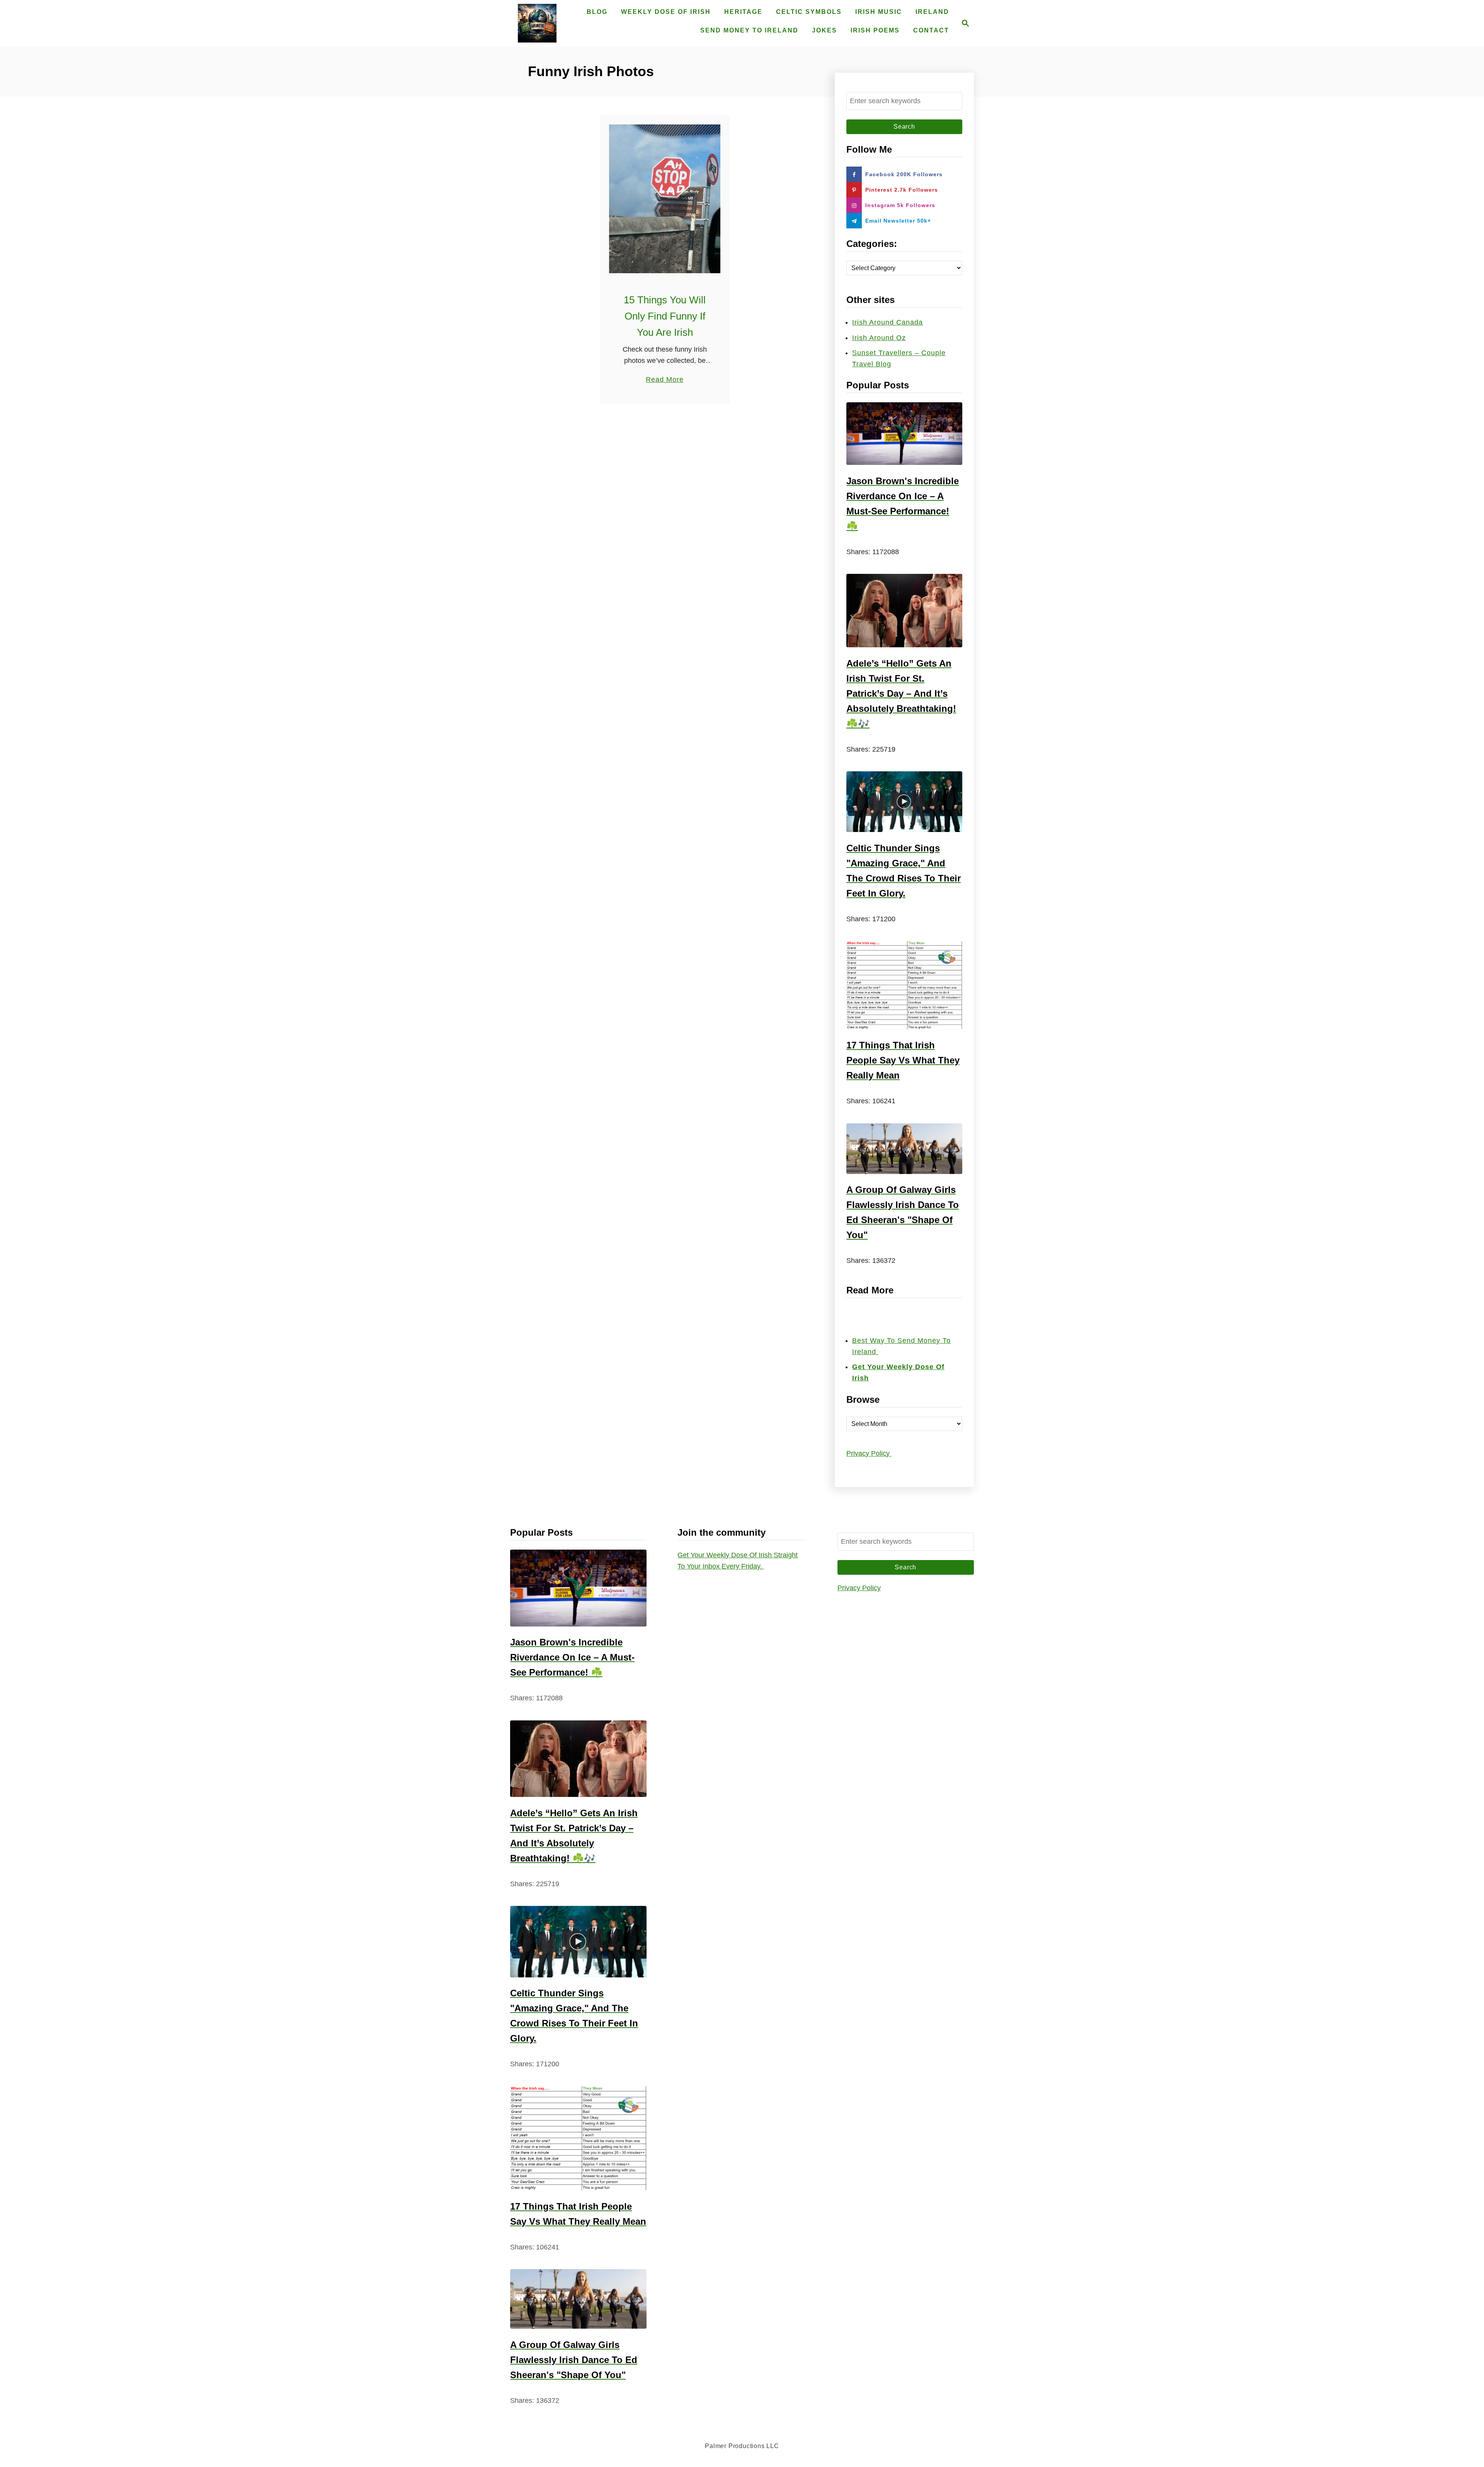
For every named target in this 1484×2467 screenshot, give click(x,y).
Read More (665, 380)
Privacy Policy (869, 1453)
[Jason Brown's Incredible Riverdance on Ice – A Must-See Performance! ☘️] (904, 434)
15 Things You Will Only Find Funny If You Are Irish (665, 316)
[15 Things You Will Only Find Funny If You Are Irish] (665, 199)
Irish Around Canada (888, 322)
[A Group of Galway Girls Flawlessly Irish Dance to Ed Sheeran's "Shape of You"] (904, 1149)
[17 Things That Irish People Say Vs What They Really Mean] (904, 985)
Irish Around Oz (879, 338)
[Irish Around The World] (537, 23)
